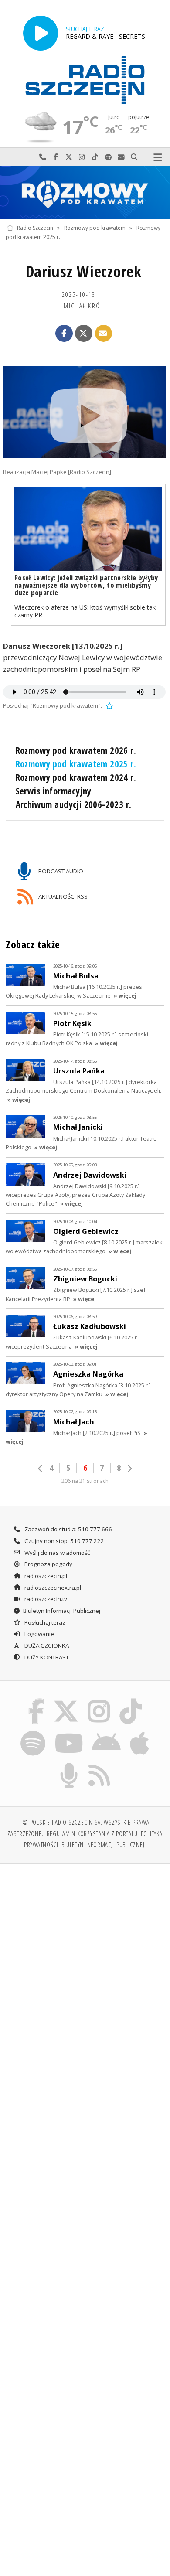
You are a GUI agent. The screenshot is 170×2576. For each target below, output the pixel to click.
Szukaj (134, 157)
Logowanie (39, 1634)
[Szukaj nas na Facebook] (36, 1700)
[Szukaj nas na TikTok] (131, 1700)
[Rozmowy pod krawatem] (85, 193)
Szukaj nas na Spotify (108, 157)
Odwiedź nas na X (69, 157)
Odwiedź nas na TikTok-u (95, 157)
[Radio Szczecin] (85, 80)
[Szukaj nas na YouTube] (69, 1732)
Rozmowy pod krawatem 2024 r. (76, 777)
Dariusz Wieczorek (84, 271)
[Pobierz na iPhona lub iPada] (140, 1732)
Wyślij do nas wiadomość (121, 157)
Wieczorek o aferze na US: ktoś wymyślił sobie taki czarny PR (86, 611)
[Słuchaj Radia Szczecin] (41, 33)
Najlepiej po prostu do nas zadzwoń (43, 157)
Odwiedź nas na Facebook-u (56, 157)
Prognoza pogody (48, 1564)
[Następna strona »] (129, 1469)
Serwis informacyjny (54, 791)
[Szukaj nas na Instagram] (99, 1700)
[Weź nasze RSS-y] (100, 1765)
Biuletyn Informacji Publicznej (62, 1611)
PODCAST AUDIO (60, 871)
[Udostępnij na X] (84, 334)
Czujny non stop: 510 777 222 (64, 1541)
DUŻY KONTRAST (46, 1657)
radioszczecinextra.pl (52, 1588)
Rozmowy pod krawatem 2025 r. (76, 764)
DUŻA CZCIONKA (46, 1646)
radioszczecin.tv (45, 1599)
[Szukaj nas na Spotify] (33, 1732)
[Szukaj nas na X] (66, 1700)
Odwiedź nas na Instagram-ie (82, 157)
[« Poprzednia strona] (41, 1469)
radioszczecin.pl (45, 1576)
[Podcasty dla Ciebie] (69, 1765)
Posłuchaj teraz (44, 1622)
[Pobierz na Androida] (107, 1732)
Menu (158, 157)
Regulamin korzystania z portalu (92, 1833)
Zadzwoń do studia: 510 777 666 (68, 1529)
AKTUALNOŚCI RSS (62, 896)
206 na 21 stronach (85, 1481)
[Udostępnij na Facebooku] (64, 334)
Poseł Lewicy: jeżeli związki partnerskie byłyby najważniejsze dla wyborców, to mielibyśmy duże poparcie (86, 585)
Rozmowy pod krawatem (95, 228)
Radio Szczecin (35, 228)
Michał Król (83, 306)
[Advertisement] (85, 1960)
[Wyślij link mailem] (104, 334)
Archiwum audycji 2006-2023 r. (74, 804)
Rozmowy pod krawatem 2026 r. (76, 750)
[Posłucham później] (109, 705)
